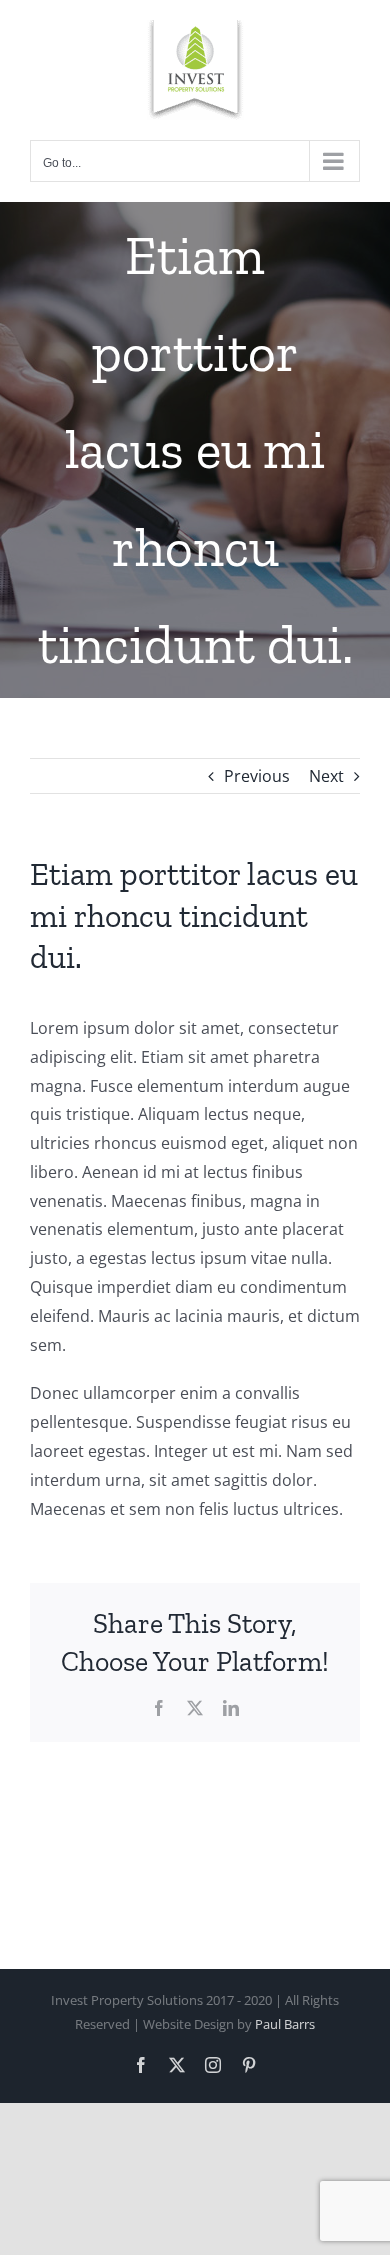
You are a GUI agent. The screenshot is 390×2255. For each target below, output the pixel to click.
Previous (257, 776)
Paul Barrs (285, 2024)
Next (326, 776)
